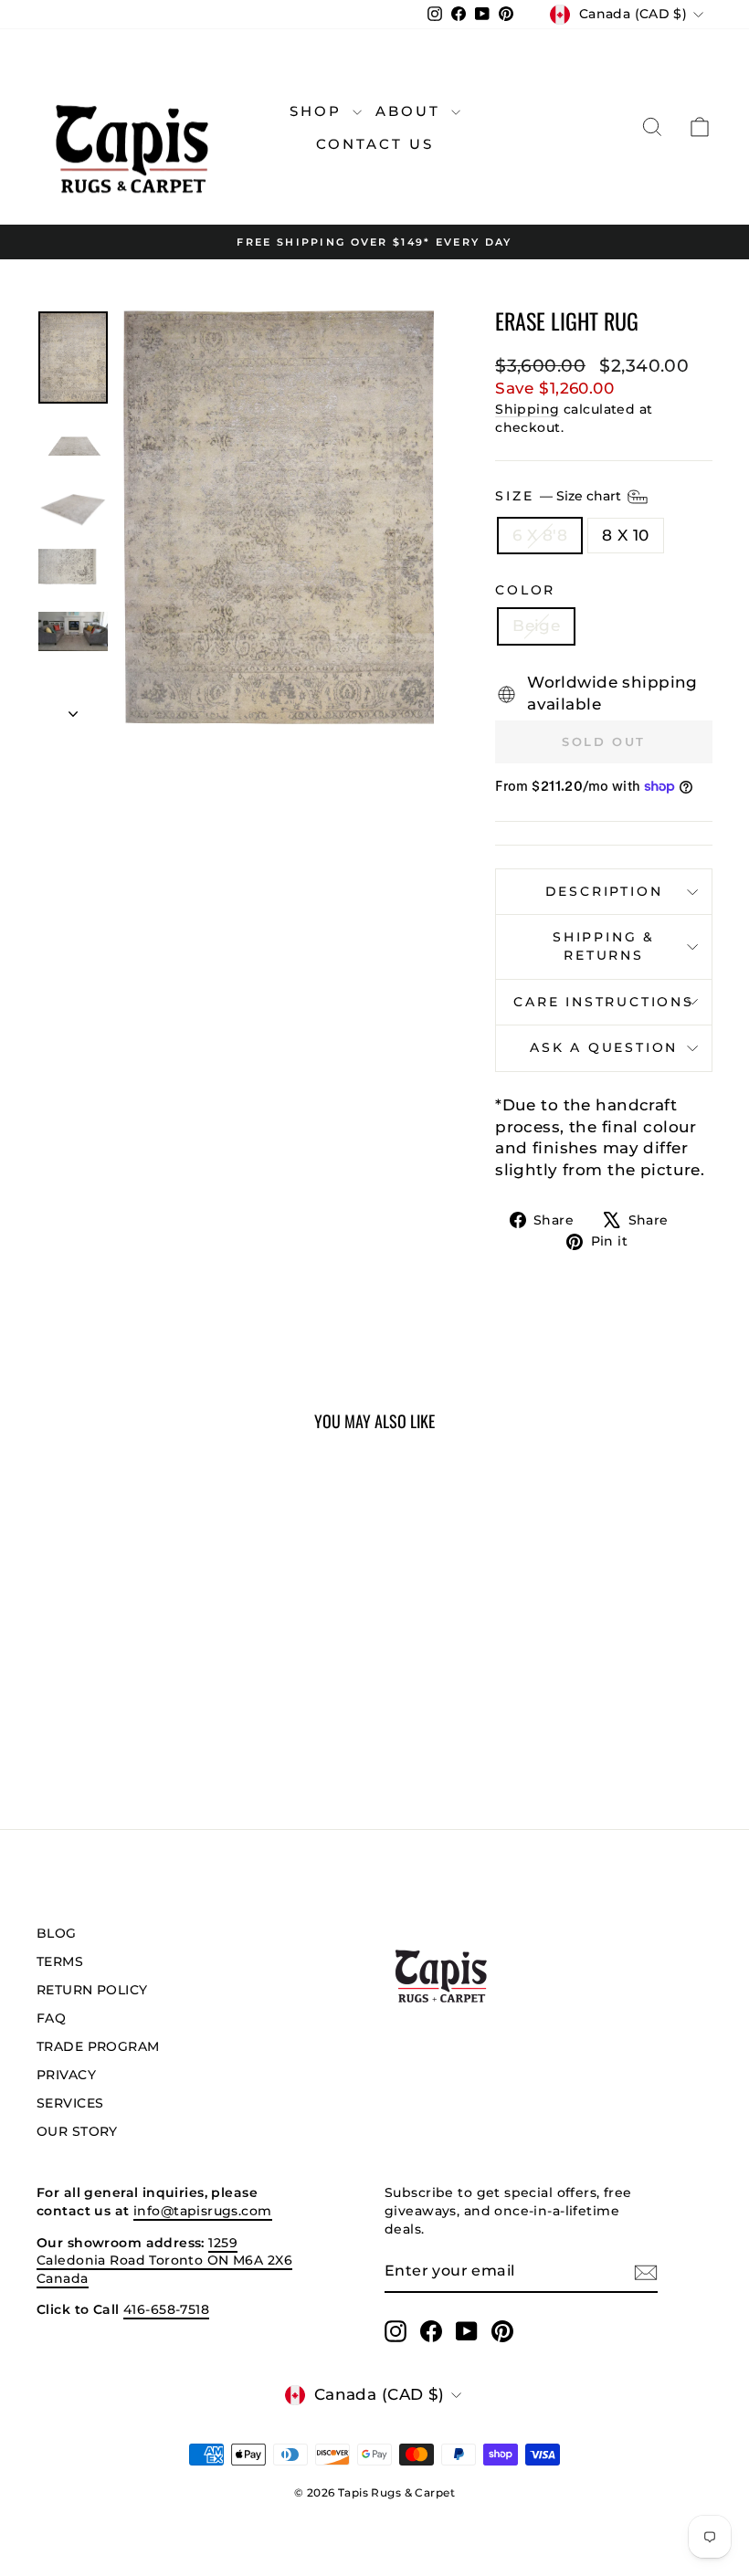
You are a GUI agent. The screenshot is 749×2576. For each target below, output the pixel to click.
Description (604, 891)
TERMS (60, 1961)
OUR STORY (77, 2131)
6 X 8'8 (540, 535)
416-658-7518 (166, 2309)
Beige (536, 626)
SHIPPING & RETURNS (604, 946)
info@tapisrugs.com (203, 2211)
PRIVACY (66, 2075)
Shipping (527, 409)
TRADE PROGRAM (98, 2046)
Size (560, 495)
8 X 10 (626, 535)
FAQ (51, 2018)
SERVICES (70, 2103)
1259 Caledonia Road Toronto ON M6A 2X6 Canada (164, 2261)
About (411, 111)
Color (525, 590)
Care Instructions (604, 1002)
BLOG (57, 1933)
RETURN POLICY (92, 1990)
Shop (319, 111)
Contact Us (375, 144)
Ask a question (604, 1047)
